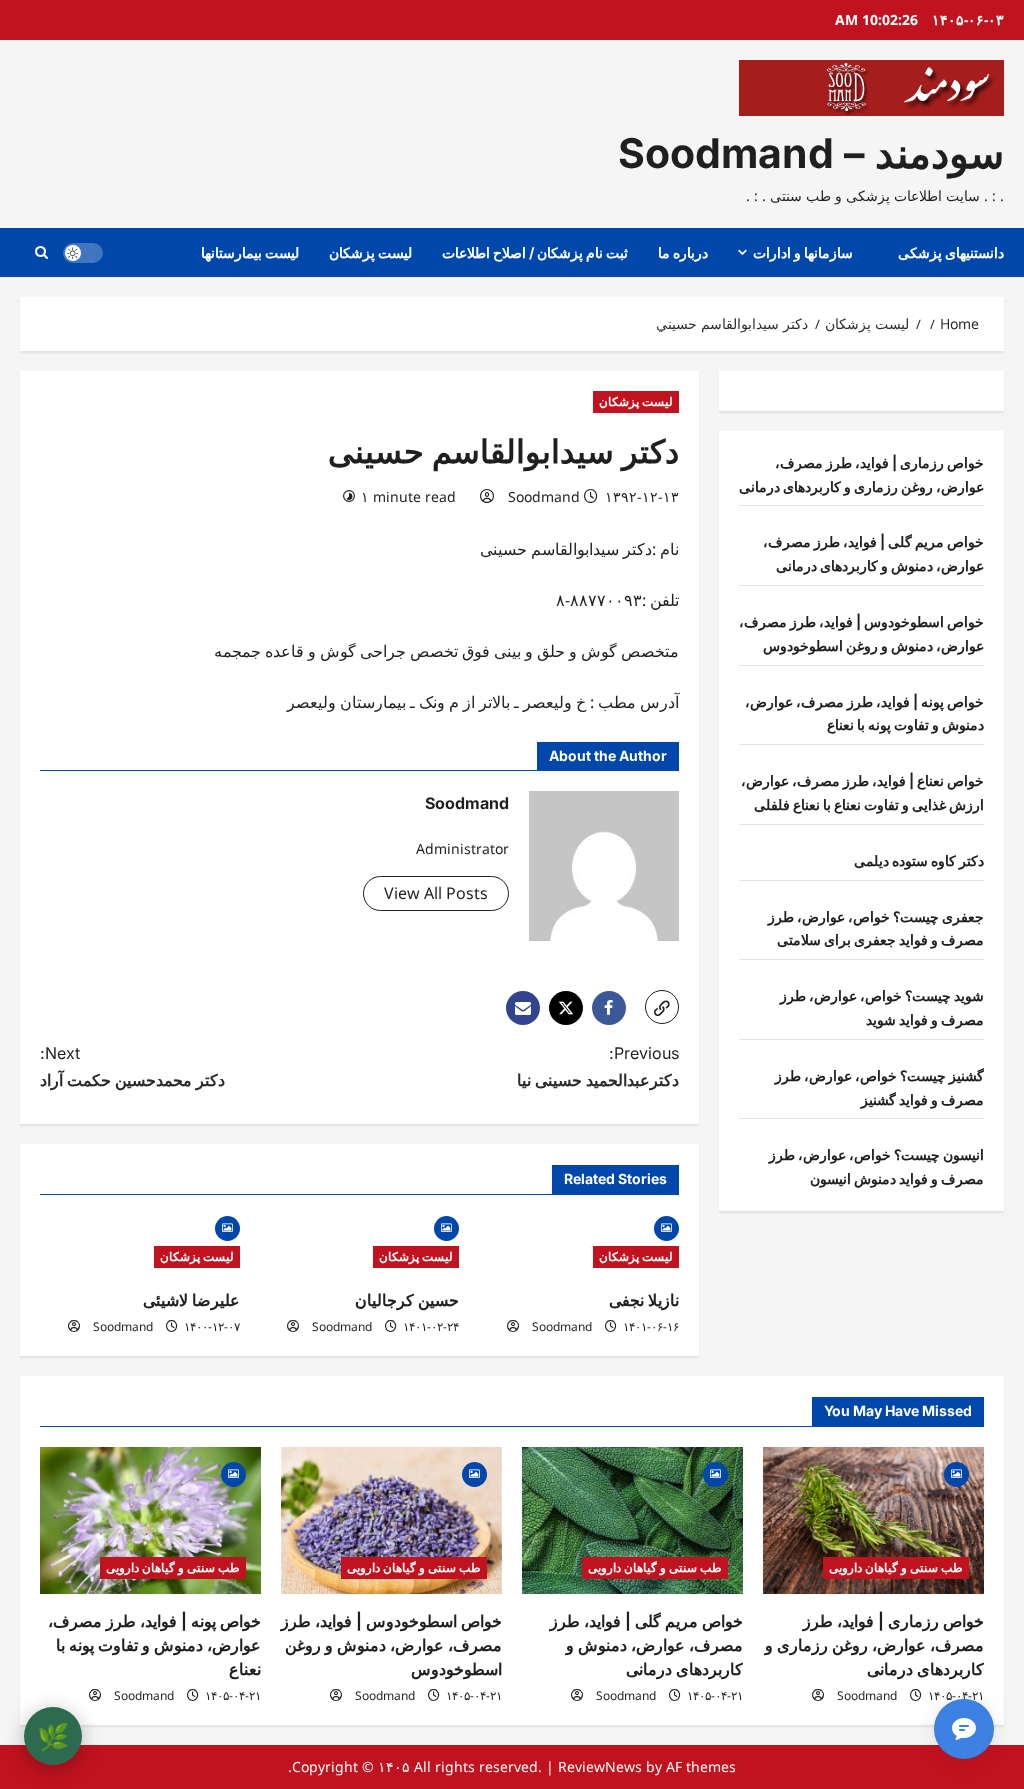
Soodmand (544, 496)
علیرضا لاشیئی (191, 1300)
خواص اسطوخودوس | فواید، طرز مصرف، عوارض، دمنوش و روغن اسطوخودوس (391, 1645)
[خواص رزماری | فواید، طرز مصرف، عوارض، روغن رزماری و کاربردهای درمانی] (873, 1520)
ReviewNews (600, 1766)
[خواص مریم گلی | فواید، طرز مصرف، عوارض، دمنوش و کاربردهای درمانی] (632, 1520)
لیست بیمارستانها (250, 252)
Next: (132, 1066)
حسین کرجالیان (407, 1300)
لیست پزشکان (370, 252)
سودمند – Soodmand (811, 153)
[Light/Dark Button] (83, 253)
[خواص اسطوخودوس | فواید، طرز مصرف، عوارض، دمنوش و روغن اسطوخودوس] (391, 1520)
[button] (41, 252)
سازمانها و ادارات (803, 252)
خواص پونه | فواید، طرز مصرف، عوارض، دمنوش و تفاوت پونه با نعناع (154, 1645)
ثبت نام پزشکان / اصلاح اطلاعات (535, 252)
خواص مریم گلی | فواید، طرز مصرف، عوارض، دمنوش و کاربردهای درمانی (646, 1645)
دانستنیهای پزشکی (951, 252)
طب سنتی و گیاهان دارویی (896, 1567)
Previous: (597, 1066)
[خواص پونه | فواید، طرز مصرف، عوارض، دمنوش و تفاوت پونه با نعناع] (150, 1520)
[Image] (666, 1226)
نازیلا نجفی (644, 1300)
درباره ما (683, 252)
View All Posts (436, 893)
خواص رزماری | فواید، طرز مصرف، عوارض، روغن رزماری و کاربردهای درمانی (874, 1645)
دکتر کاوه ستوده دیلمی (919, 860)
